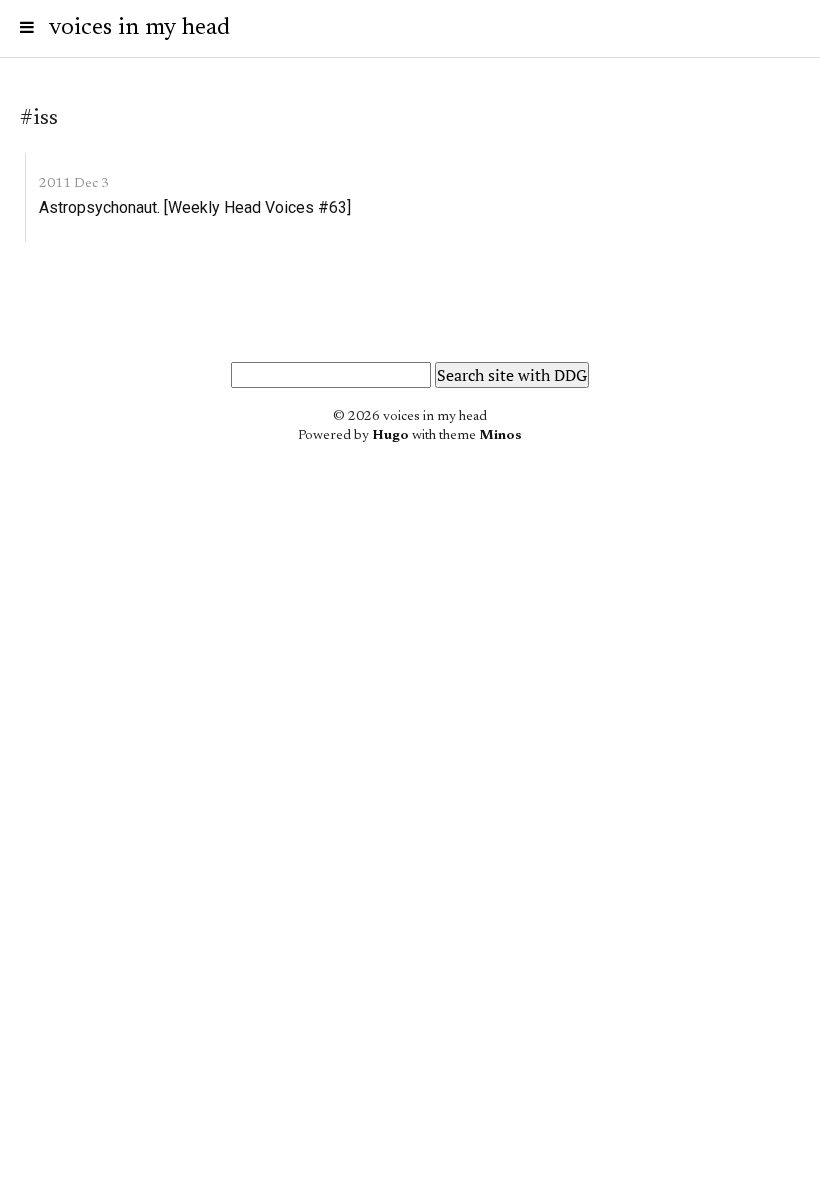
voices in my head (139, 28)
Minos (500, 436)
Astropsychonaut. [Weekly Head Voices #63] (195, 207)
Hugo (390, 436)
